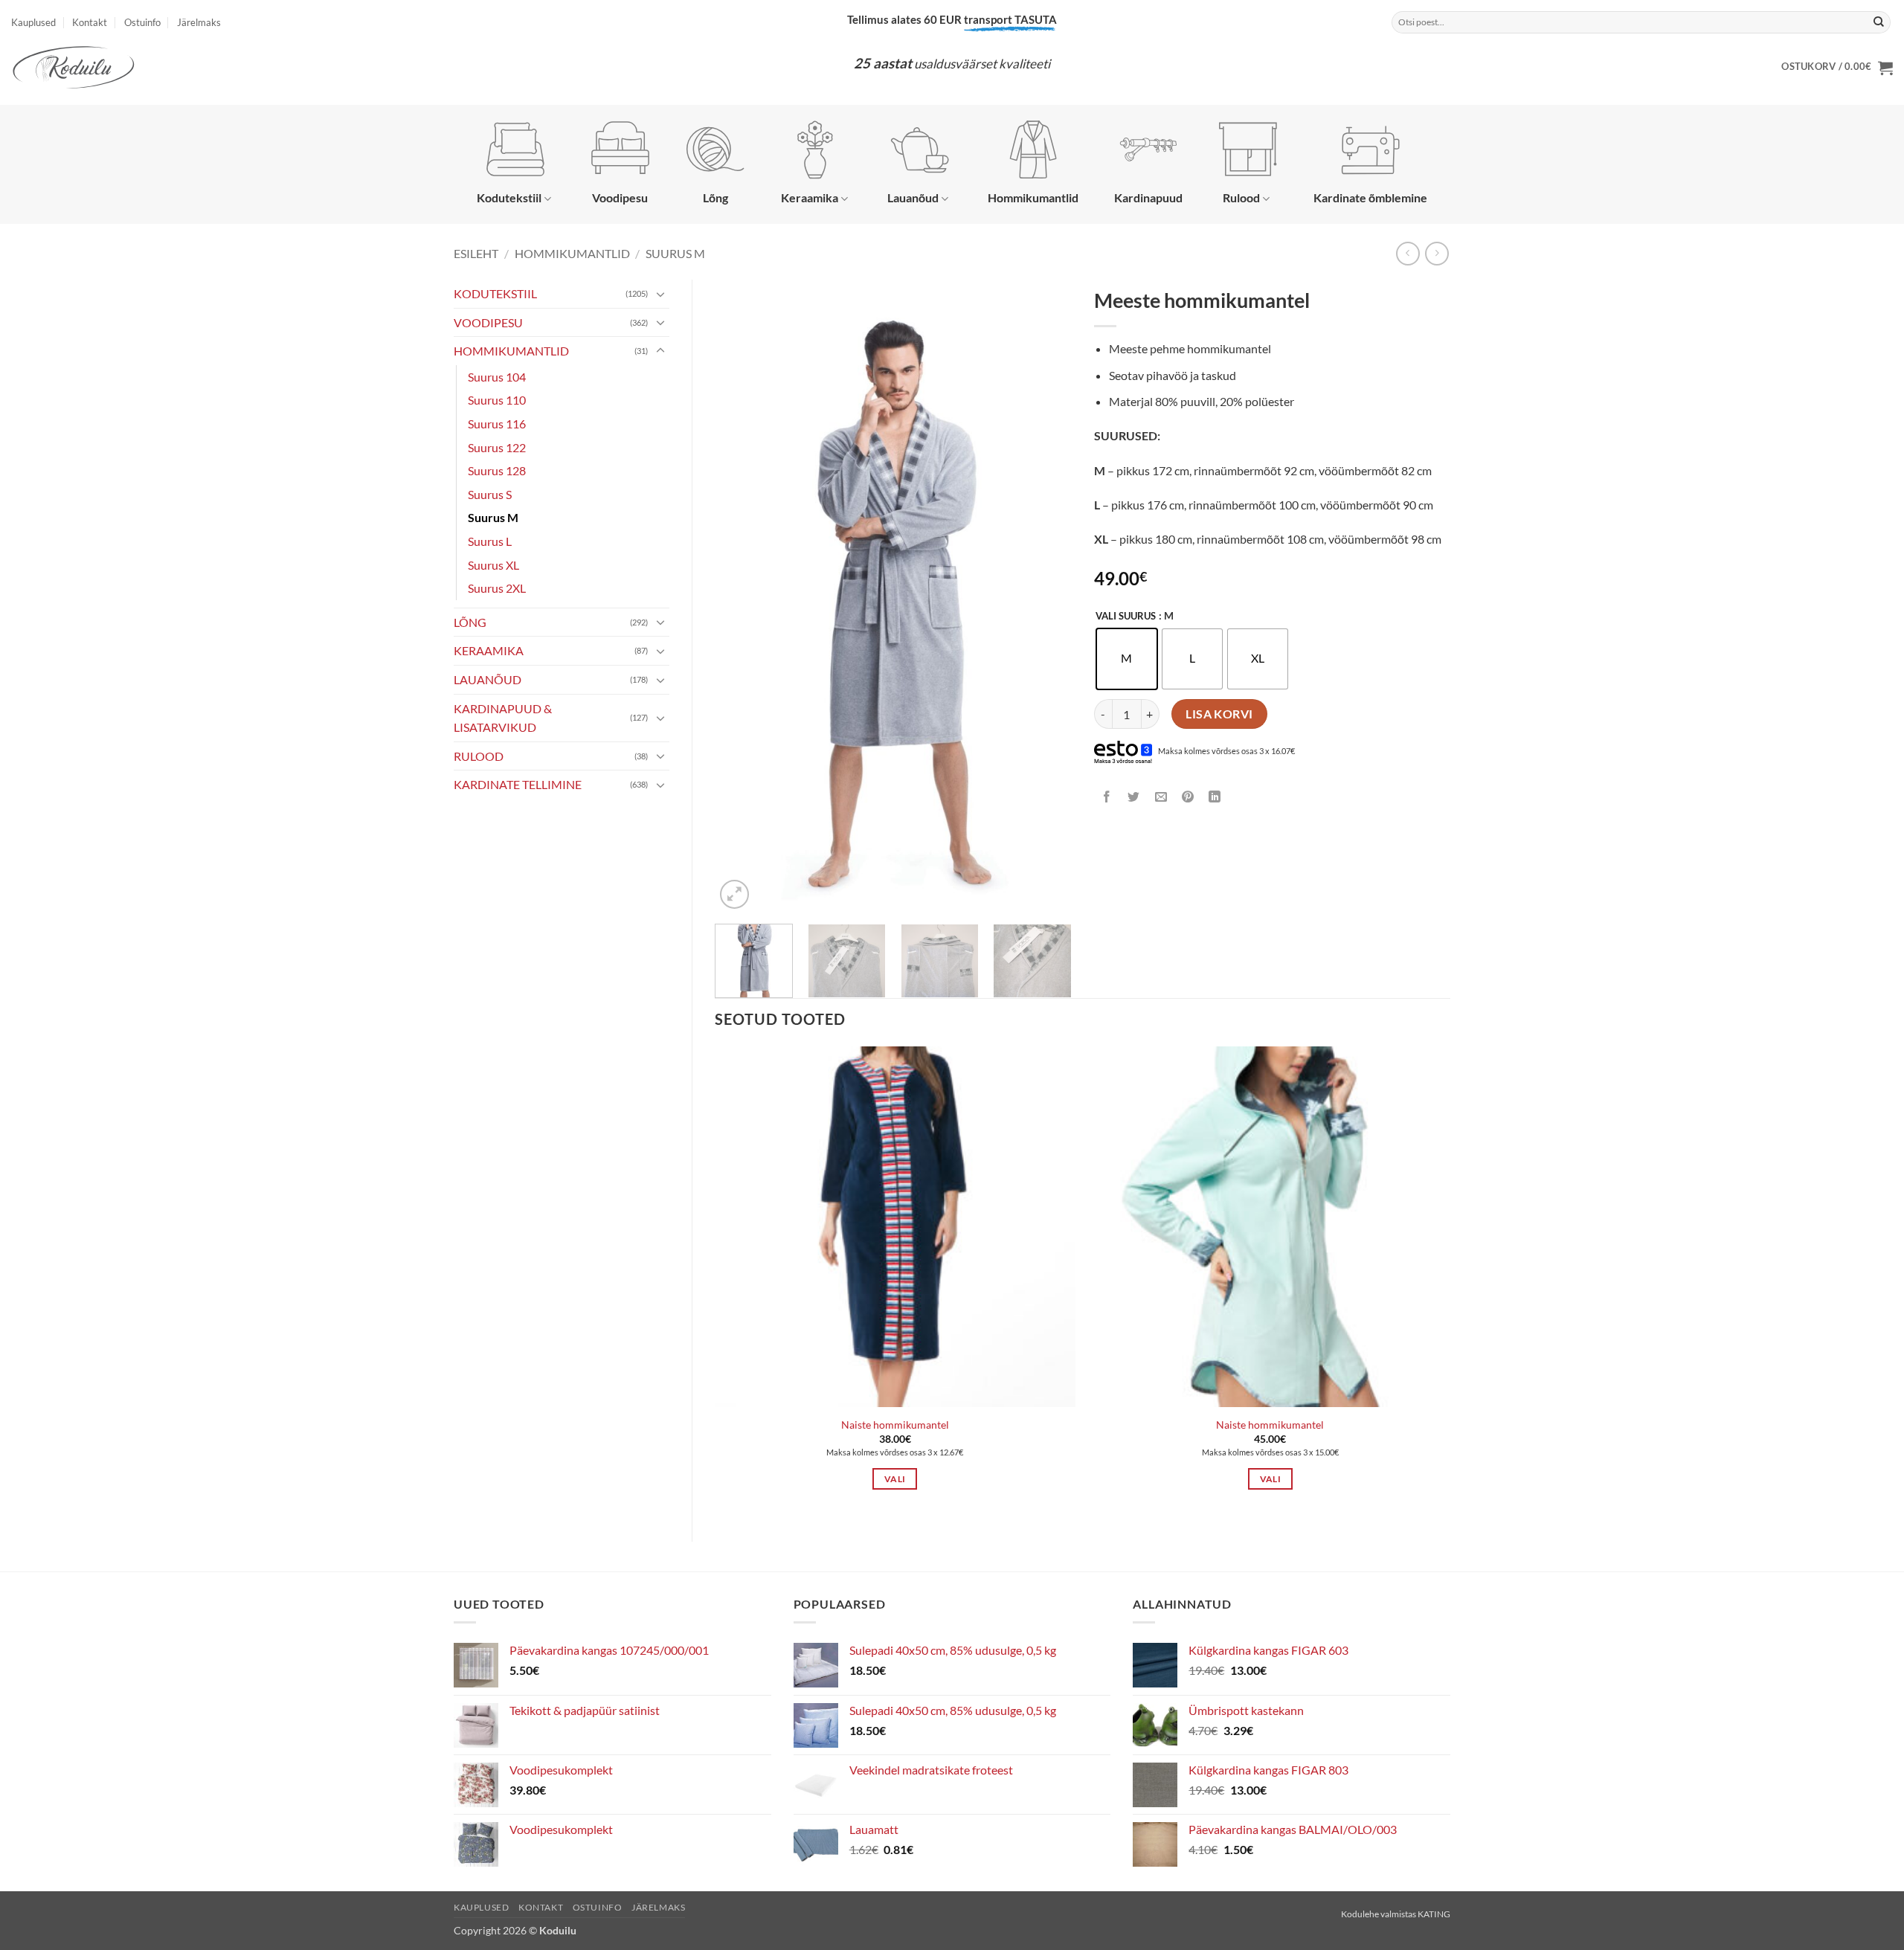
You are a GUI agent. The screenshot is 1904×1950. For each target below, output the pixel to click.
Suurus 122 (497, 447)
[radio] (1127, 659)
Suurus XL (493, 565)
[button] (1837, 68)
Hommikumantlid (1033, 197)
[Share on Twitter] (1134, 797)
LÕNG (470, 622)
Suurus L (490, 541)
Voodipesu (620, 197)
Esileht (476, 253)
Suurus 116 (497, 424)
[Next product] (1408, 253)
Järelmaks (199, 22)
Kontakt (90, 22)
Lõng (715, 197)
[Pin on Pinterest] (1187, 797)
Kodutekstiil (509, 197)
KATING (1434, 1914)
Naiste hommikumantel (895, 1425)
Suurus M (675, 253)
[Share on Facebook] (1107, 797)
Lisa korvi (1219, 714)
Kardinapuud (1148, 197)
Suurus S (490, 494)
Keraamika (810, 197)
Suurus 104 (497, 377)
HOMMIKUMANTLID (572, 253)
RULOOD (479, 756)
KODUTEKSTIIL (495, 293)
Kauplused (33, 22)
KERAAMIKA (489, 650)
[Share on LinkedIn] (1215, 797)
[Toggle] (660, 294)
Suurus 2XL (497, 588)
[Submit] (1879, 22)
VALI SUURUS (1126, 617)
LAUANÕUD (488, 679)
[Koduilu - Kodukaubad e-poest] (100, 67)
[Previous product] (1437, 253)
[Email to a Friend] (1161, 797)
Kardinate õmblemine (1370, 197)
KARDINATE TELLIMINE (518, 784)
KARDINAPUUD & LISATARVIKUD (503, 718)
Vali (895, 1479)
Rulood (1241, 197)
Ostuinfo (142, 22)
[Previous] (741, 596)
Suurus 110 (497, 400)
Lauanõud (913, 197)
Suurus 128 (497, 470)
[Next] (1046, 596)
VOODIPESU (488, 322)
